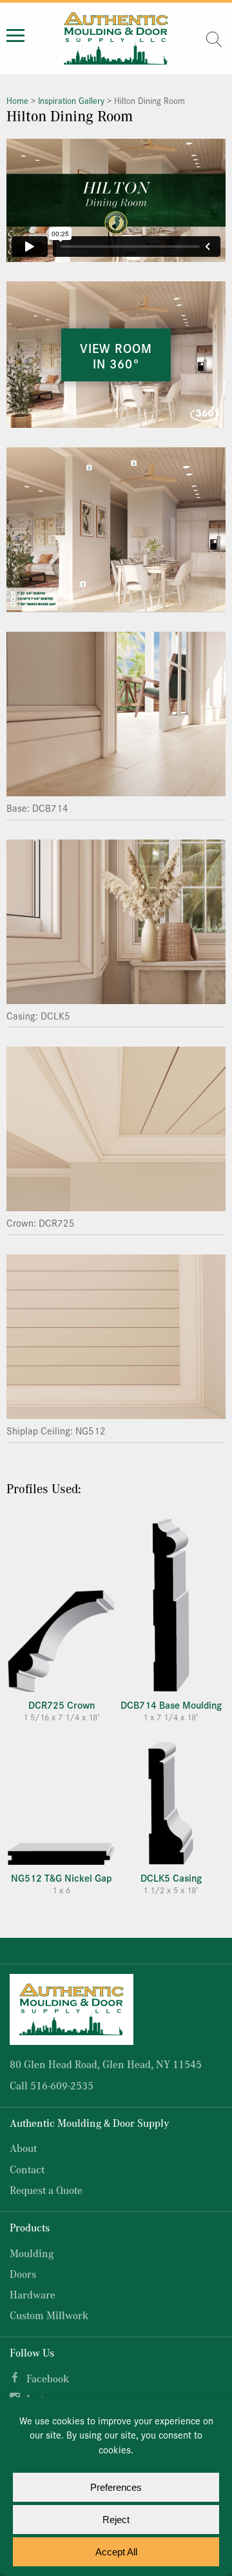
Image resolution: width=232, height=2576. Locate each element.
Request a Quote (46, 2190)
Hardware (33, 2294)
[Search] (214, 39)
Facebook (48, 2378)
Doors (23, 2274)
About (23, 2148)
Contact (27, 2169)
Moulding (32, 2253)
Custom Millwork (49, 2315)
